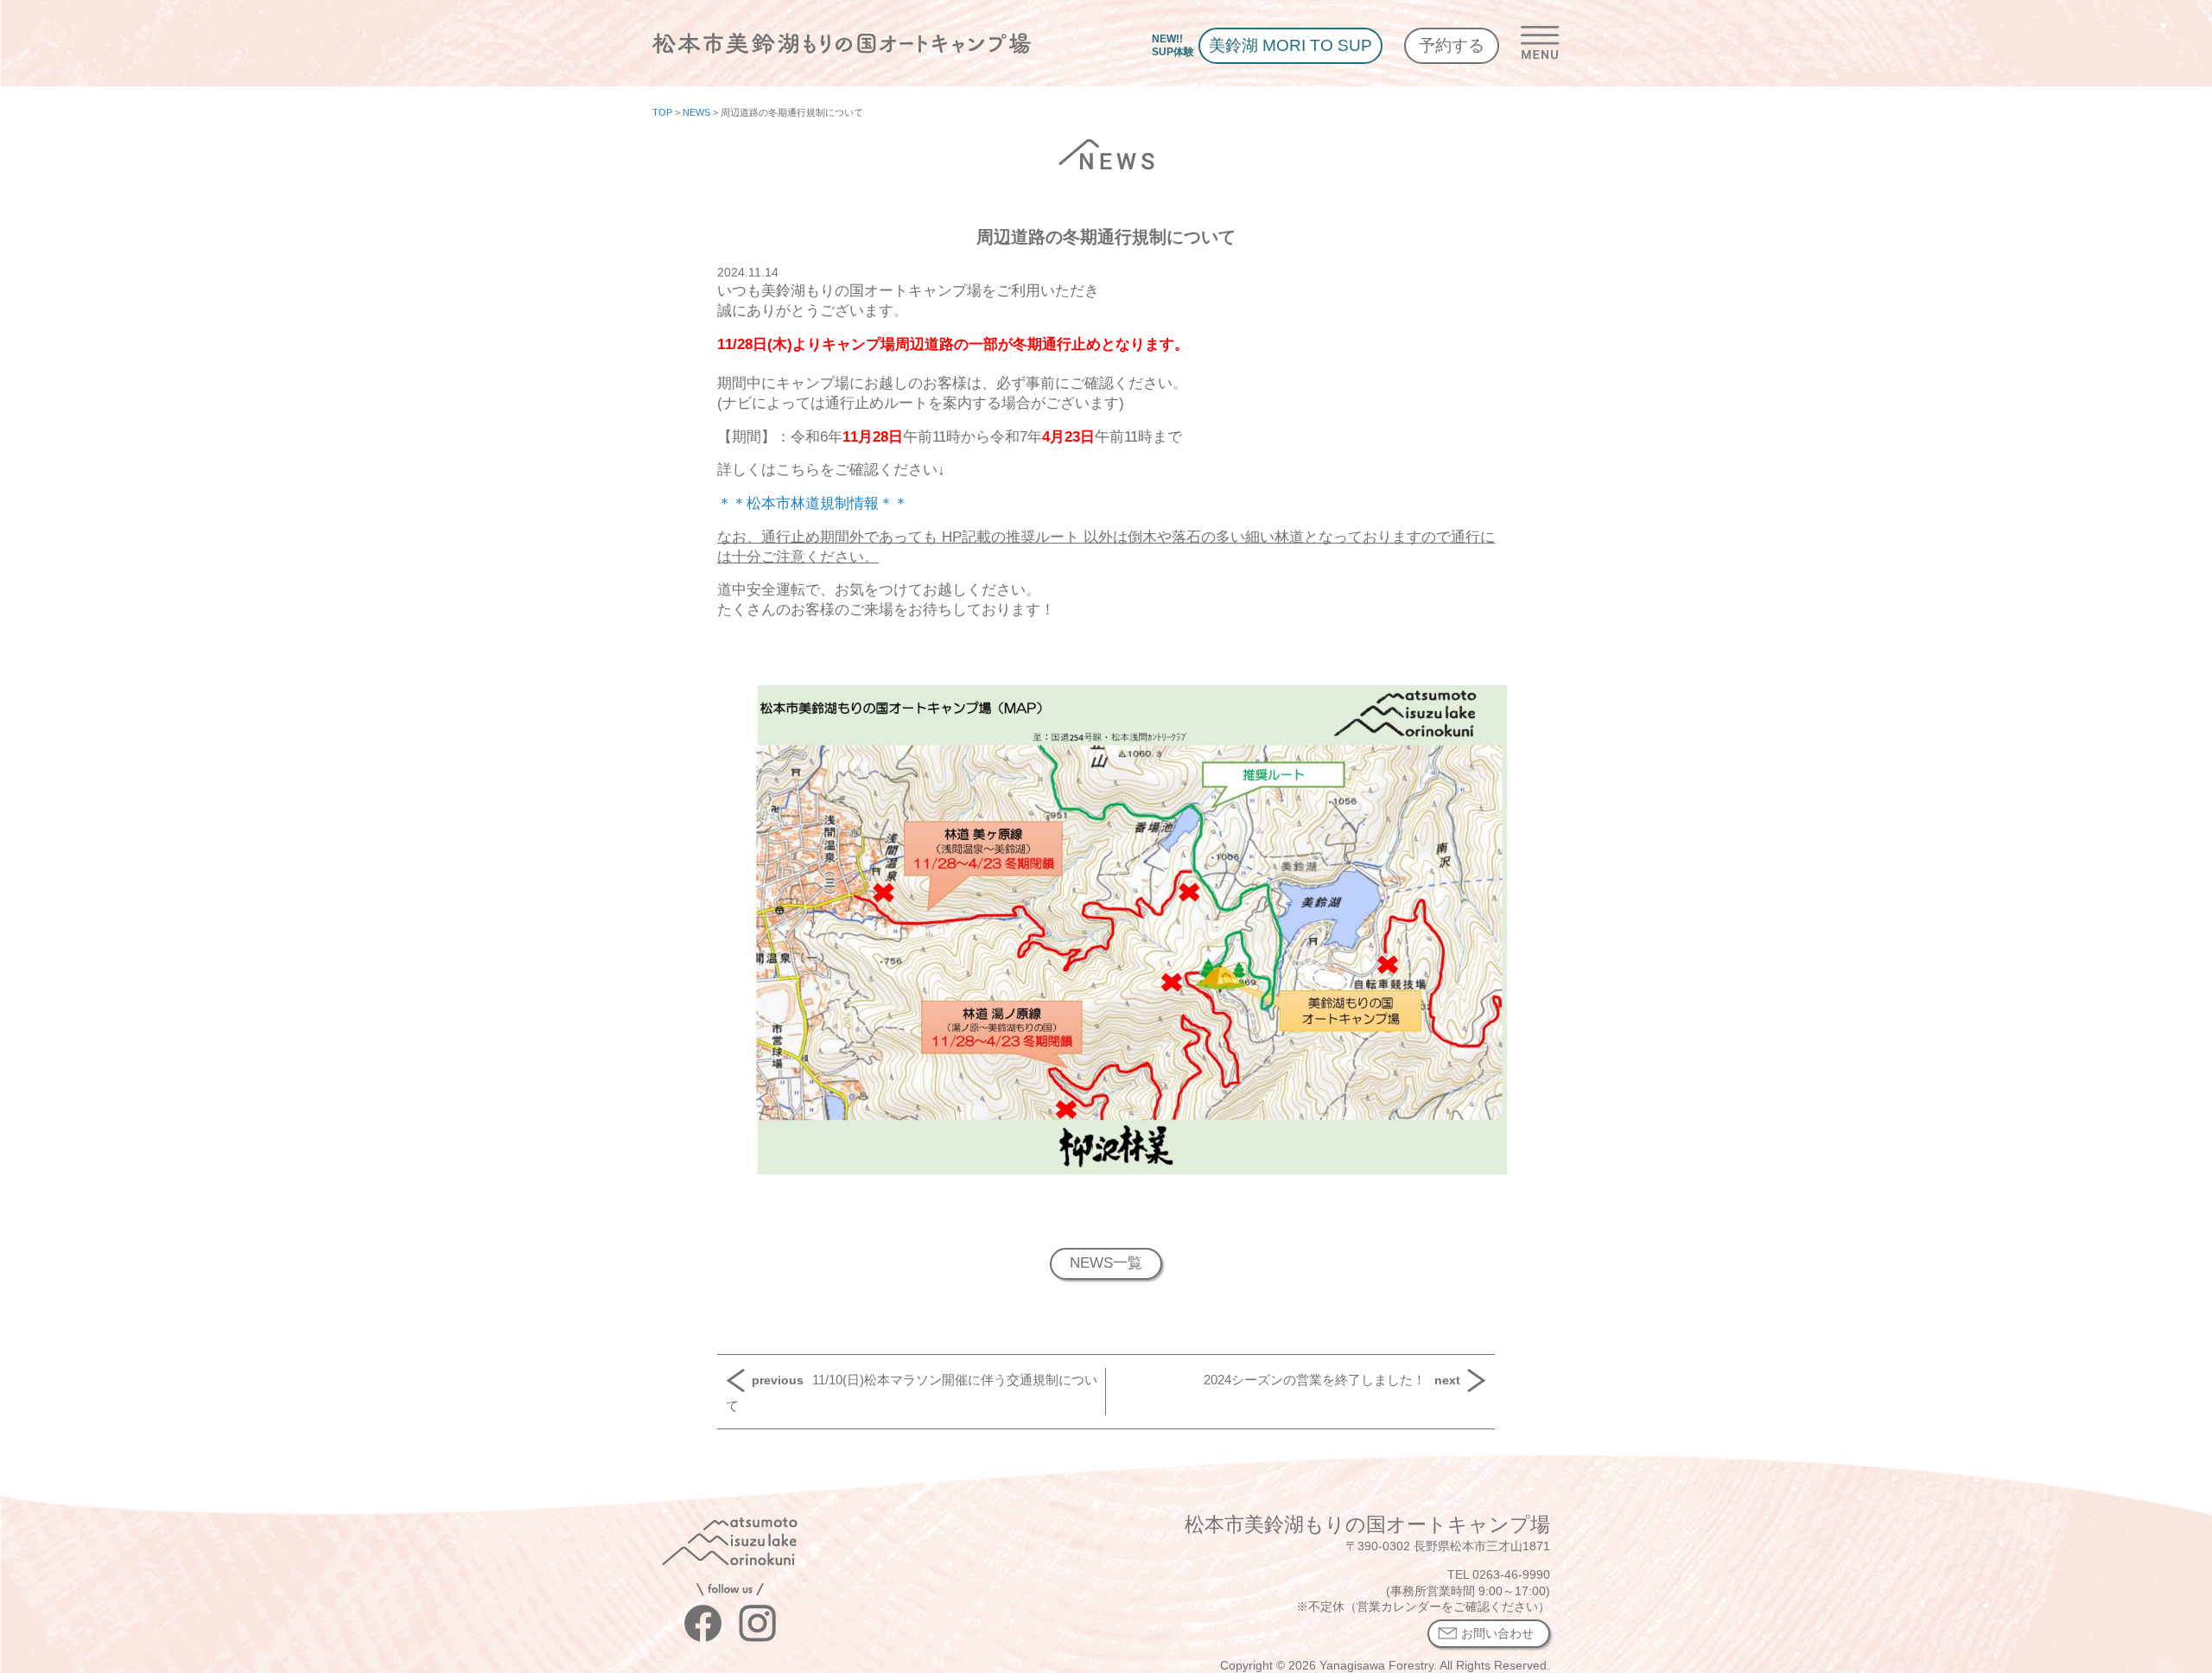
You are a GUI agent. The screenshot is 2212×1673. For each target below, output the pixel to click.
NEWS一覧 (1106, 1263)
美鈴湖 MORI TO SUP (1290, 45)
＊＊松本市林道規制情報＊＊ (813, 503)
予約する (1452, 45)
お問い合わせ (1497, 1633)
